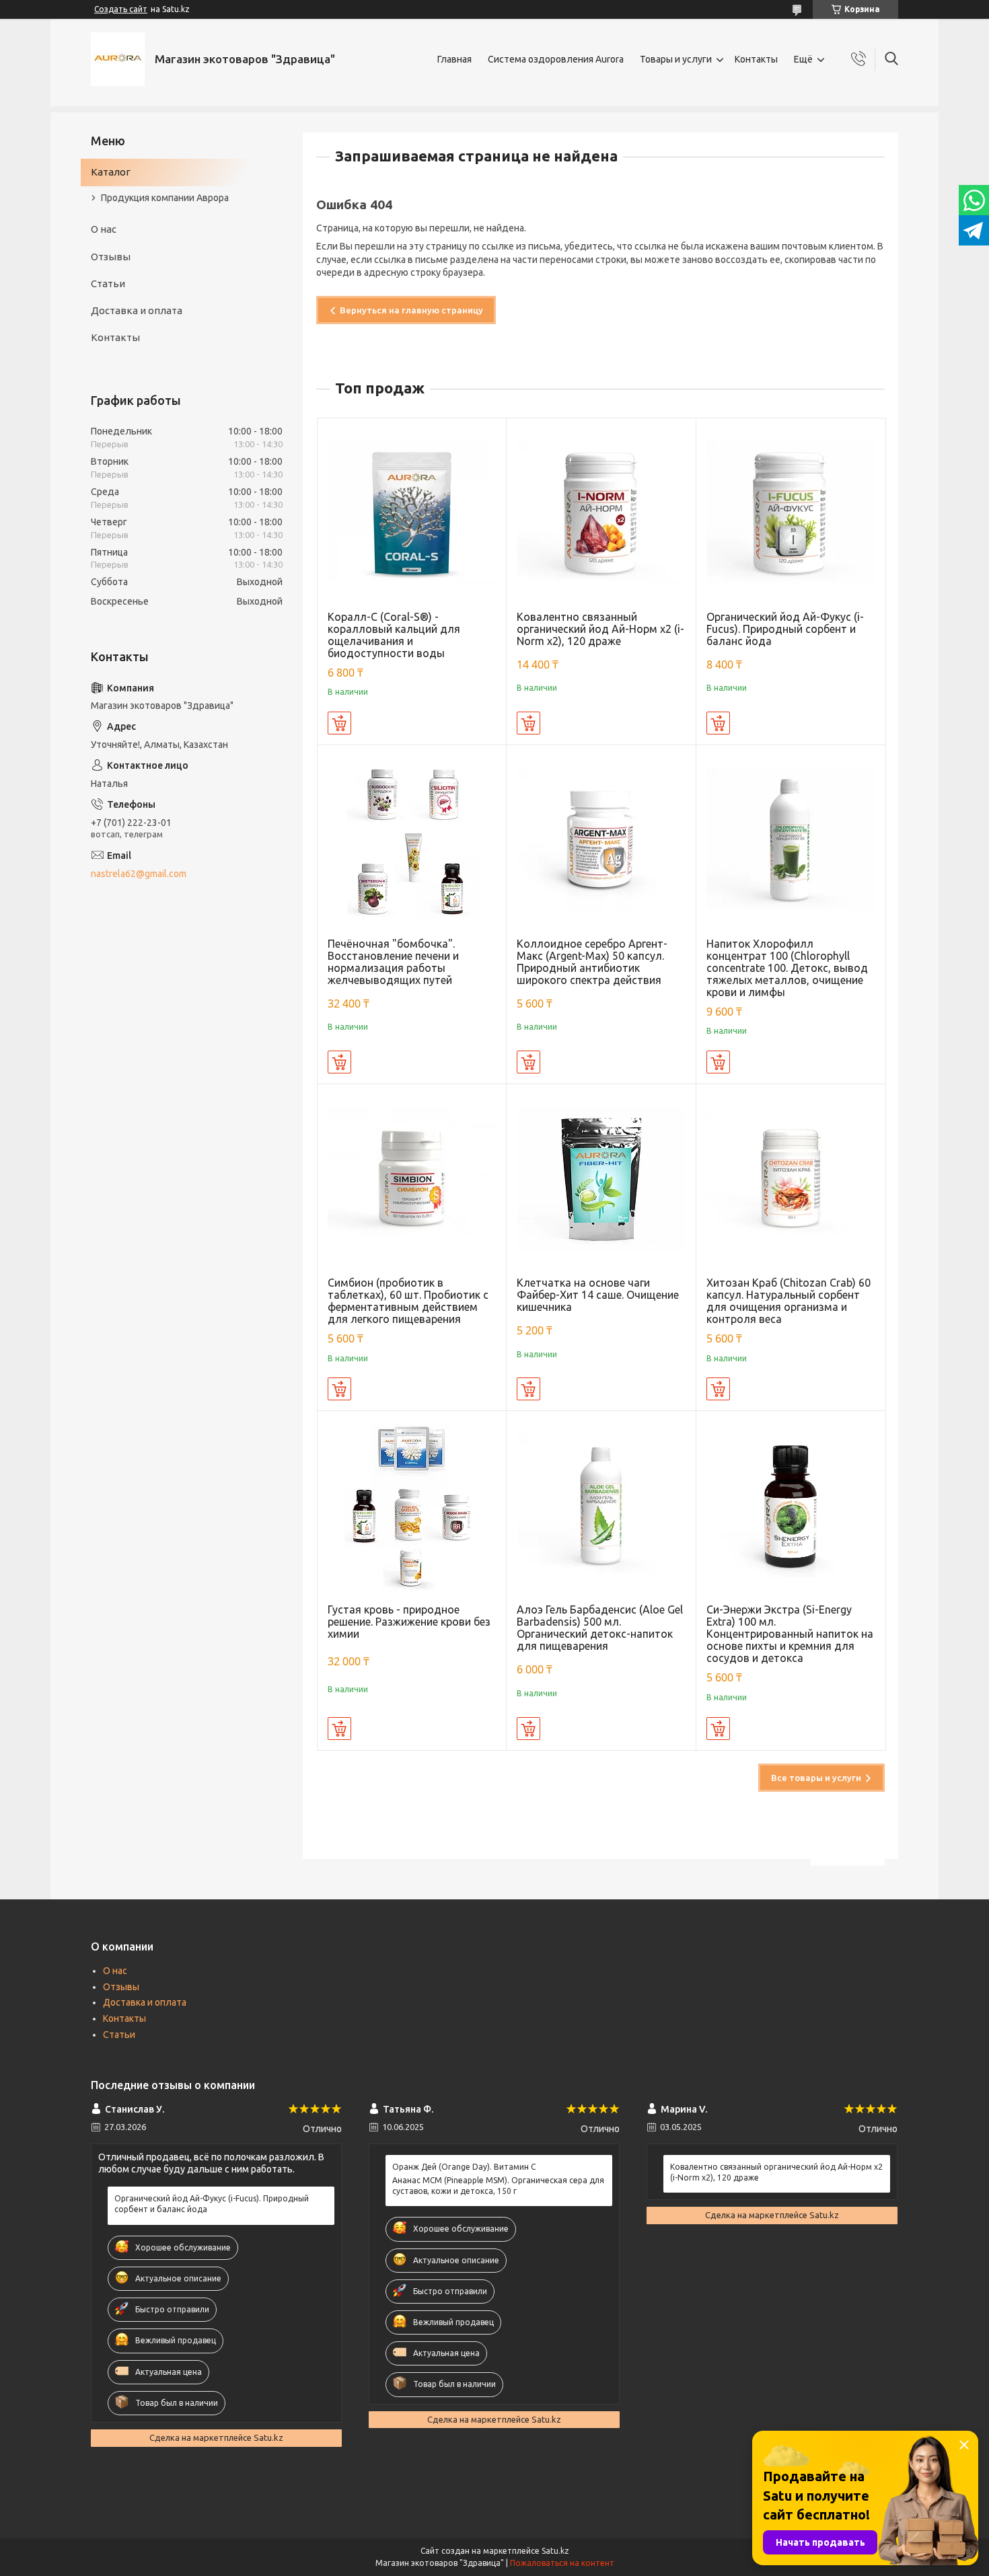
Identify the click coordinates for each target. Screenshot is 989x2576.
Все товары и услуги (816, 1778)
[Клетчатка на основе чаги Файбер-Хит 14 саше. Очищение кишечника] (601, 1179)
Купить (339, 723)
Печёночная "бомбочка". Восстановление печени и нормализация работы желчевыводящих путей (393, 962)
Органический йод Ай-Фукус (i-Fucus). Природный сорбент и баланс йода (785, 629)
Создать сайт (121, 9)
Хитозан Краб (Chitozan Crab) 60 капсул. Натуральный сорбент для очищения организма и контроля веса (789, 1301)
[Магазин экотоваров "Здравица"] (118, 59)
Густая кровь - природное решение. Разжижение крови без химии (409, 1622)
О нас (104, 229)
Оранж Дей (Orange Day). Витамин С (464, 2167)
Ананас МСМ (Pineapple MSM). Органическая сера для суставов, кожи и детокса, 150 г (498, 2186)
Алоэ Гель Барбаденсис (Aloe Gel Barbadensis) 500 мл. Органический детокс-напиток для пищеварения (600, 1628)
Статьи (108, 283)
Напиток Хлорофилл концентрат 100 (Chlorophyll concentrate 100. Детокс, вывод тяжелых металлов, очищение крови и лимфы (787, 968)
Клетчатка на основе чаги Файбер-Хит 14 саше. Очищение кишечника (598, 1295)
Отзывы (111, 257)
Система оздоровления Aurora (556, 59)
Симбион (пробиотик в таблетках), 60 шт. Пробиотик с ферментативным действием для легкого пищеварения (408, 1301)
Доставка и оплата (137, 310)
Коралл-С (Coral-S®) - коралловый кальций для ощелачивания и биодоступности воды (394, 635)
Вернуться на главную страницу (411, 310)
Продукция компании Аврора (165, 198)
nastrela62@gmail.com (139, 874)
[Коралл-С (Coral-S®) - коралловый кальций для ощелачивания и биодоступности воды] (412, 513)
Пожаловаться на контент (562, 2563)
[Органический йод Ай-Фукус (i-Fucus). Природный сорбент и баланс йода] (791, 513)
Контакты (756, 59)
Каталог (111, 172)
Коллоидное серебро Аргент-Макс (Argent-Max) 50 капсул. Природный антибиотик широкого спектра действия (592, 962)
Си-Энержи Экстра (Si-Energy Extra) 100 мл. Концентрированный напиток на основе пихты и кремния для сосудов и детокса (790, 1634)
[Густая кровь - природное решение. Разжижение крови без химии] (412, 1506)
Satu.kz (555, 2551)
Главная (454, 59)
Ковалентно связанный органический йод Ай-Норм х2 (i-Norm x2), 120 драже (600, 629)
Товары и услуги (676, 59)
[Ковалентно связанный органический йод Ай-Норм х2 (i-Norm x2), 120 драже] (601, 513)
